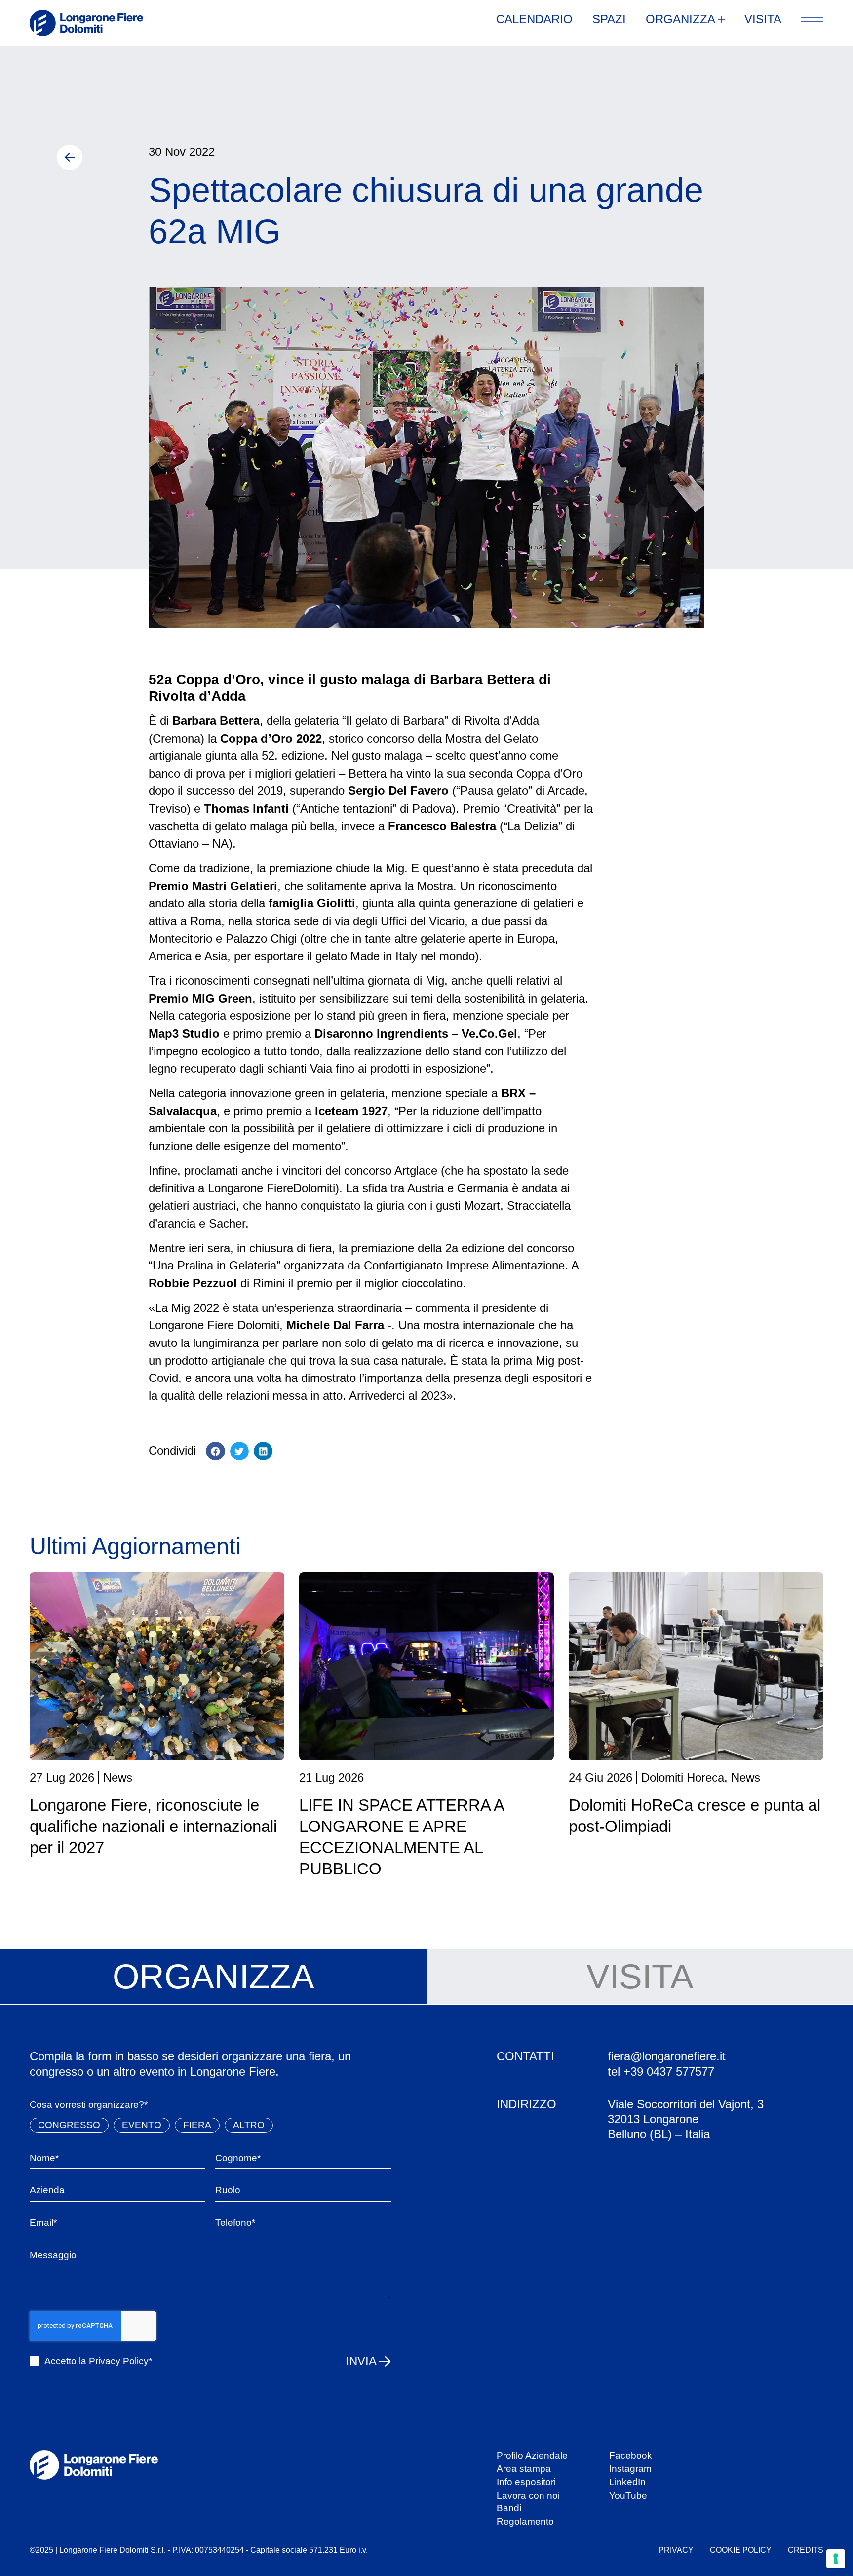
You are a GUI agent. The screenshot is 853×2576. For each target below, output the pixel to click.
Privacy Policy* (120, 2361)
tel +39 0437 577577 (661, 2072)
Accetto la (98, 2361)
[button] (215, 1451)
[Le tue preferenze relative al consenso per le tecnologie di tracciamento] (836, 2559)
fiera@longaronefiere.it (667, 2056)
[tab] (213, 1977)
